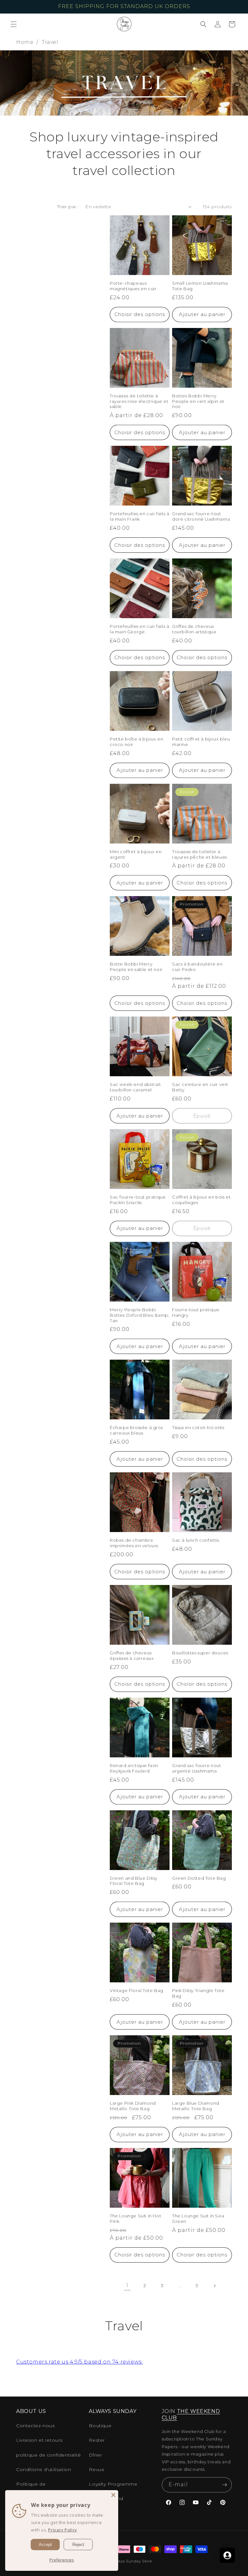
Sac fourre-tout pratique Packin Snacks (138, 1200)
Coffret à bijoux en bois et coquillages (201, 1200)
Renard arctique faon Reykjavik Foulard (134, 1768)
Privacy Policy (62, 2530)
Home (25, 42)
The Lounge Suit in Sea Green (198, 2218)
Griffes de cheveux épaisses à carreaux (132, 1656)
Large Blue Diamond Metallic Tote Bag (196, 2106)
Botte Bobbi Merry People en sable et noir (136, 967)
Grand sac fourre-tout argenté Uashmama (197, 1768)
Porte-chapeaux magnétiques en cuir (133, 286)
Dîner (95, 2455)
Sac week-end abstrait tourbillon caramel (135, 1087)
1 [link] (127, 2285)
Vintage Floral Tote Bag (137, 1990)
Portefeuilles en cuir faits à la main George (139, 629)
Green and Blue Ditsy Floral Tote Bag (134, 1881)
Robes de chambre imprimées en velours (134, 1543)
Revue (97, 2469)
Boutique (100, 2426)
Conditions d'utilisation (44, 2469)
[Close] (113, 2495)
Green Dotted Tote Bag (199, 1878)
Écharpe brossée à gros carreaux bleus (136, 1430)
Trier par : (68, 207)
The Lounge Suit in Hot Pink (135, 2218)
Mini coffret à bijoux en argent (136, 854)
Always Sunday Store (132, 2561)
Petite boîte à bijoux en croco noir (136, 742)
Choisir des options (140, 314)
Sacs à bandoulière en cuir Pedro (197, 967)
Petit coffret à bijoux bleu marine (201, 742)
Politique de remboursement (36, 2488)
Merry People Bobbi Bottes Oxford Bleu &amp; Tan (139, 1315)
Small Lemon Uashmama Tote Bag (200, 286)
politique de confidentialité (49, 2455)
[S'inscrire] (224, 2485)
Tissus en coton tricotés (198, 1427)
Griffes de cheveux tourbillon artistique (194, 629)
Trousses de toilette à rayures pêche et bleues (200, 854)
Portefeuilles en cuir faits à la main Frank (139, 516)
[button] (14, 24)
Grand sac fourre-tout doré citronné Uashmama (201, 516)
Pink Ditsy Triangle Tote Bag (198, 1993)
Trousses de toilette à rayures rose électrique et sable (139, 401)
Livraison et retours (39, 2440)
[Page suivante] (214, 2286)
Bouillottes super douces (200, 1653)
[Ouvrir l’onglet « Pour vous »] (227, 2555)
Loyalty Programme (113, 2484)
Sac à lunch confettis (196, 1540)
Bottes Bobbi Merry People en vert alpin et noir (198, 401)
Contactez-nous (35, 2426)
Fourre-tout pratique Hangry (196, 1312)
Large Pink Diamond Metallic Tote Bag (133, 2106)
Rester (97, 2440)
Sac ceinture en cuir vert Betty (200, 1087)
